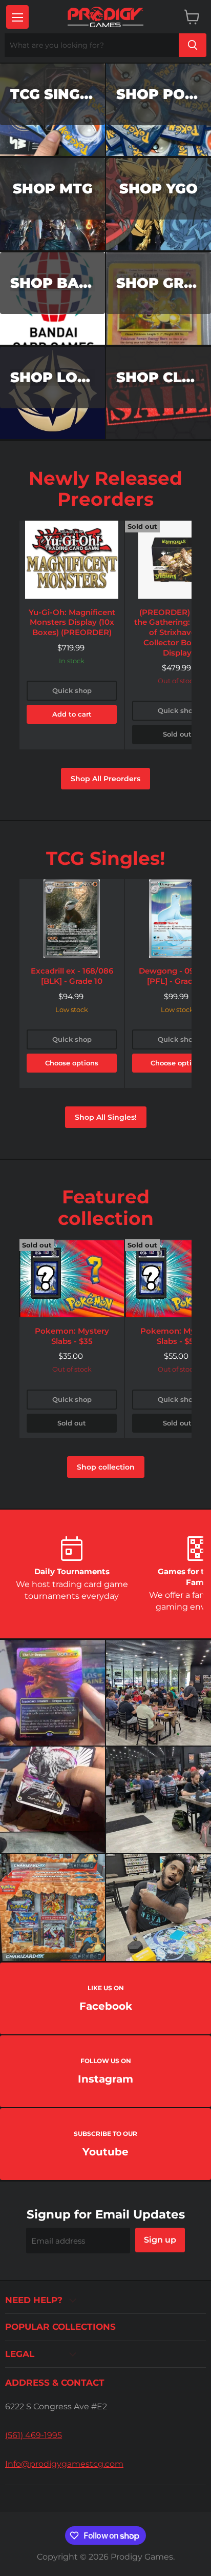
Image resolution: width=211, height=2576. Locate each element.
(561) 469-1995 (34, 2435)
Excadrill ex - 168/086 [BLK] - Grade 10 (72, 976)
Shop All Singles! (106, 1117)
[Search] (193, 45)
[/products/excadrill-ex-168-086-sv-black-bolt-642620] (72, 918)
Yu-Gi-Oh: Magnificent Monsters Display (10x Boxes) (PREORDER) (72, 622)
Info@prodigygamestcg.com (64, 2464)
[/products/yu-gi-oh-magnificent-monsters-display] (72, 560)
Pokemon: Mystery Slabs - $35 (72, 1336)
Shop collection (106, 1467)
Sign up (160, 2240)
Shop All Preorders (105, 779)
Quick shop (72, 690)
